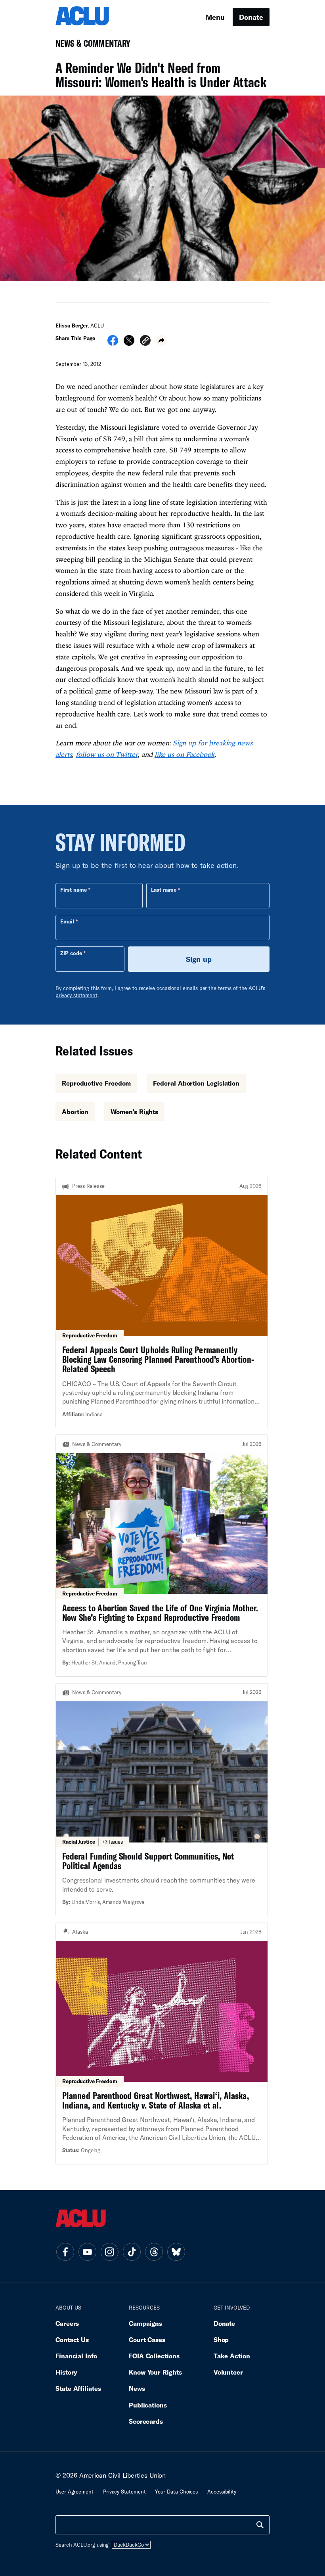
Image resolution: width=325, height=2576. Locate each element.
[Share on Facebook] (113, 343)
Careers (67, 2323)
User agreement (75, 2492)
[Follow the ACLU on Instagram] (109, 2252)
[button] (145, 342)
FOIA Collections (154, 2356)
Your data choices (176, 2492)
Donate (251, 17)
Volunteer (228, 2372)
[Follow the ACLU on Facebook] (65, 2252)
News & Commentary (90, 46)
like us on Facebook (185, 754)
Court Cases (147, 2339)
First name (74, 890)
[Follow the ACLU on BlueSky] (176, 2252)
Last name (164, 890)
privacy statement (76, 995)
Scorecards (146, 2421)
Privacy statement (124, 2492)
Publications (148, 2405)
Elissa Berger (72, 326)
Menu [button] (215, 17)
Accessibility (222, 2492)
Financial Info (76, 2356)
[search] (260, 2525)
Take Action (232, 2356)
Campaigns (145, 2323)
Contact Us (72, 2339)
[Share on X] (129, 343)
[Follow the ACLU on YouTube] (87, 2252)
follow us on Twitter (107, 754)
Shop (221, 2339)
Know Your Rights (155, 2372)
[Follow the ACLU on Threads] (154, 2252)
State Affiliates (78, 2388)
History (66, 2372)
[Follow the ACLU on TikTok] (132, 2252)
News (137, 2388)
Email (67, 921)
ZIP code (71, 953)
